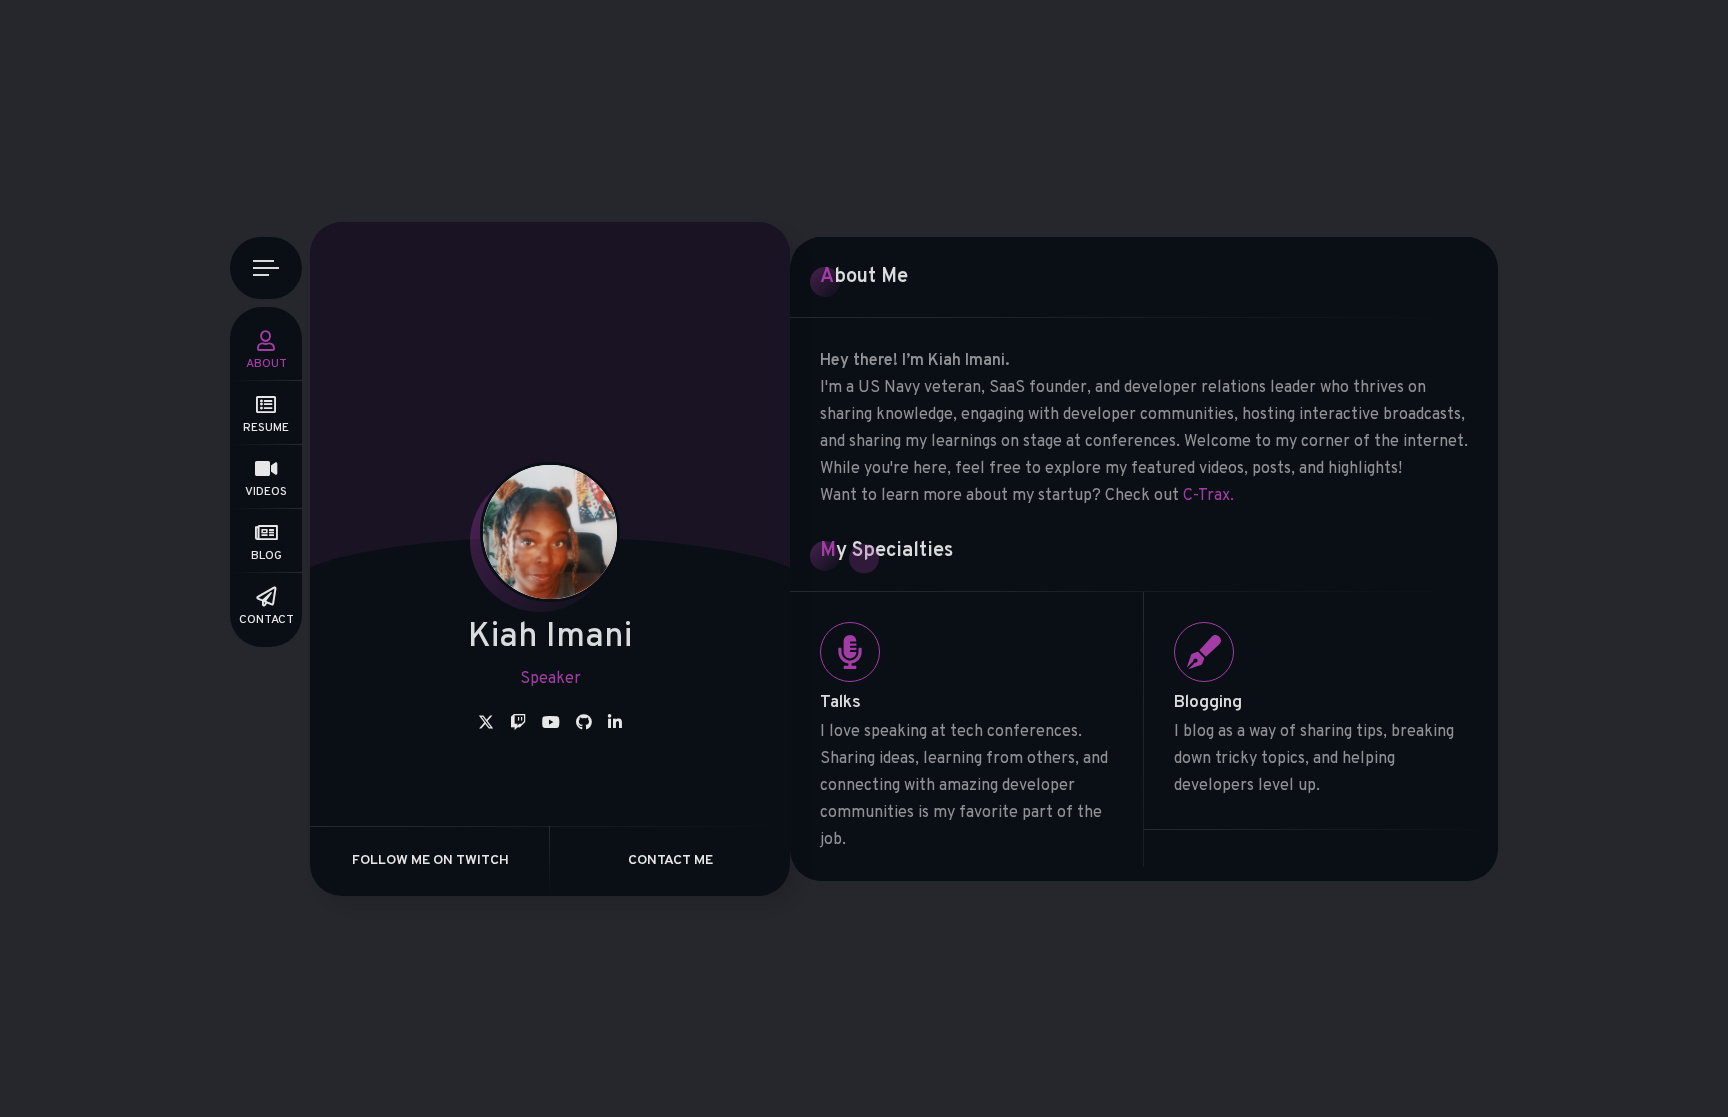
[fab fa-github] (584, 724)
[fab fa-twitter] (486, 724)
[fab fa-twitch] (518, 724)
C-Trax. (1208, 496)
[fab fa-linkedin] (615, 724)
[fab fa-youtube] (551, 724)
